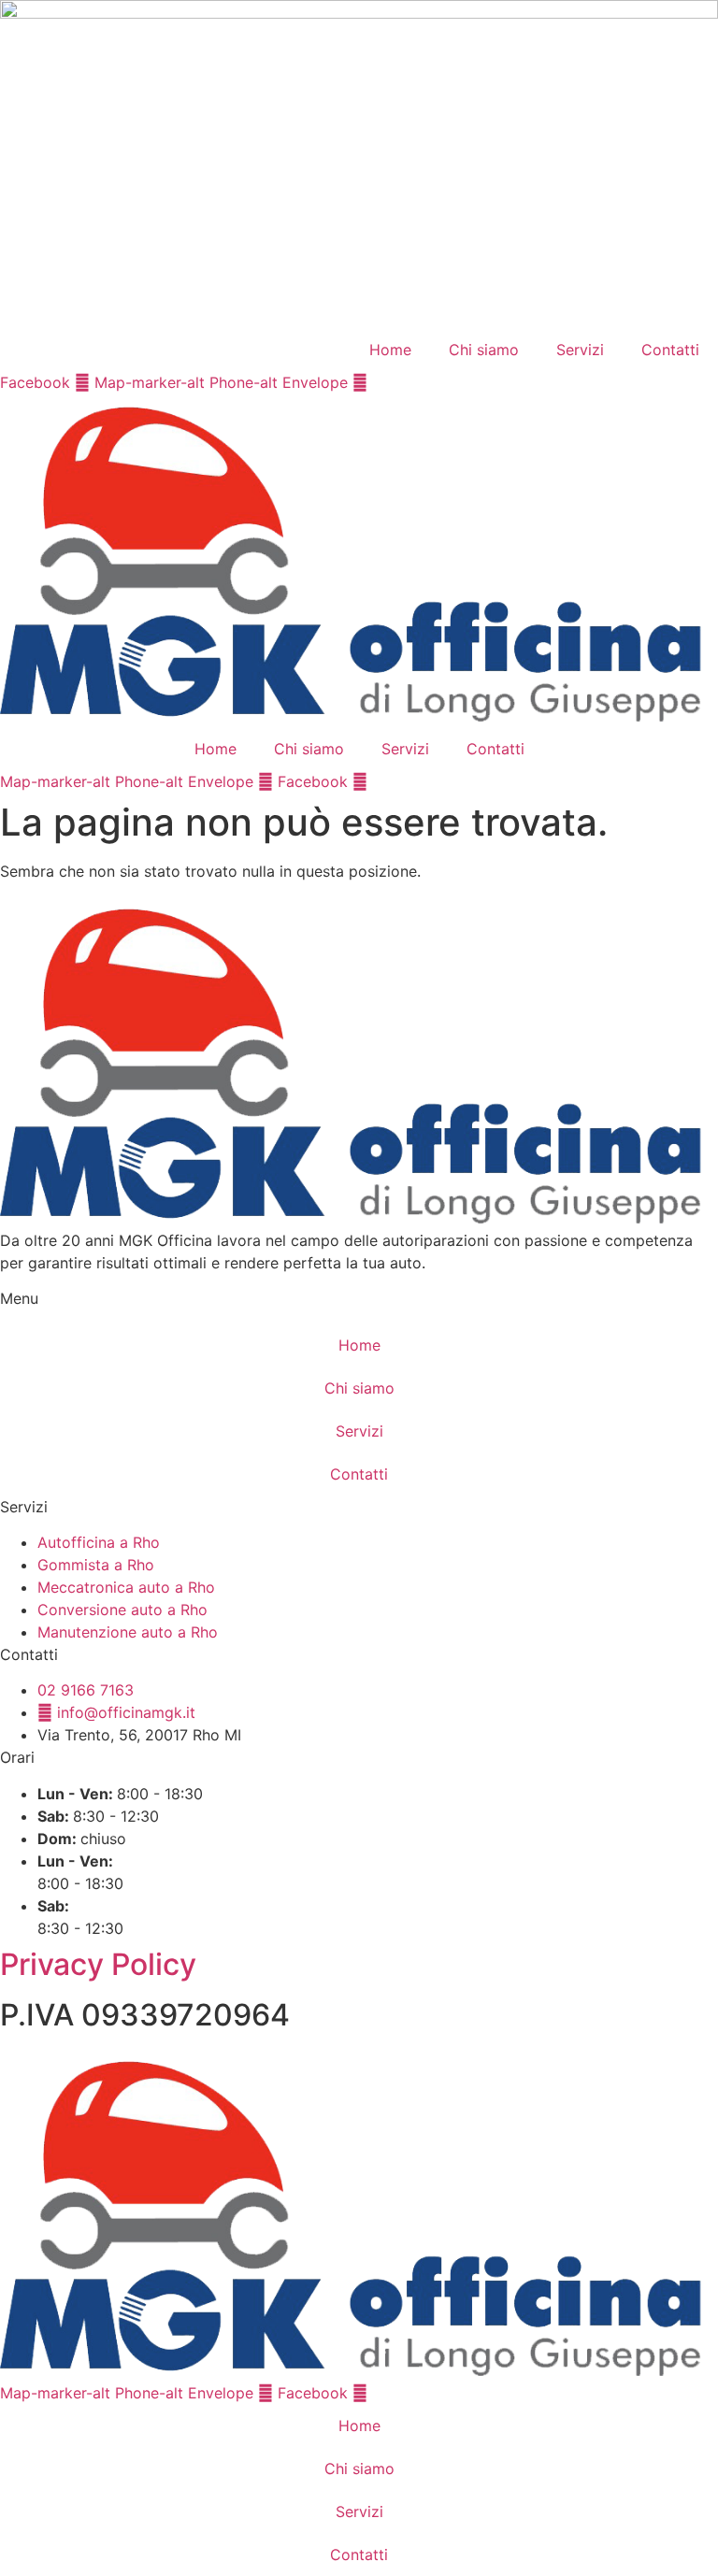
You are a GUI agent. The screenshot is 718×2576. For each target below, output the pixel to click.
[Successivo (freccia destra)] (685, 1288)
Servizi (580, 350)
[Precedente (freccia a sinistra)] (33, 1288)
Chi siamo (484, 350)
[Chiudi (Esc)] (656, 21)
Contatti (670, 350)
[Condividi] (615, 21)
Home (390, 350)
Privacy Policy (98, 1964)
